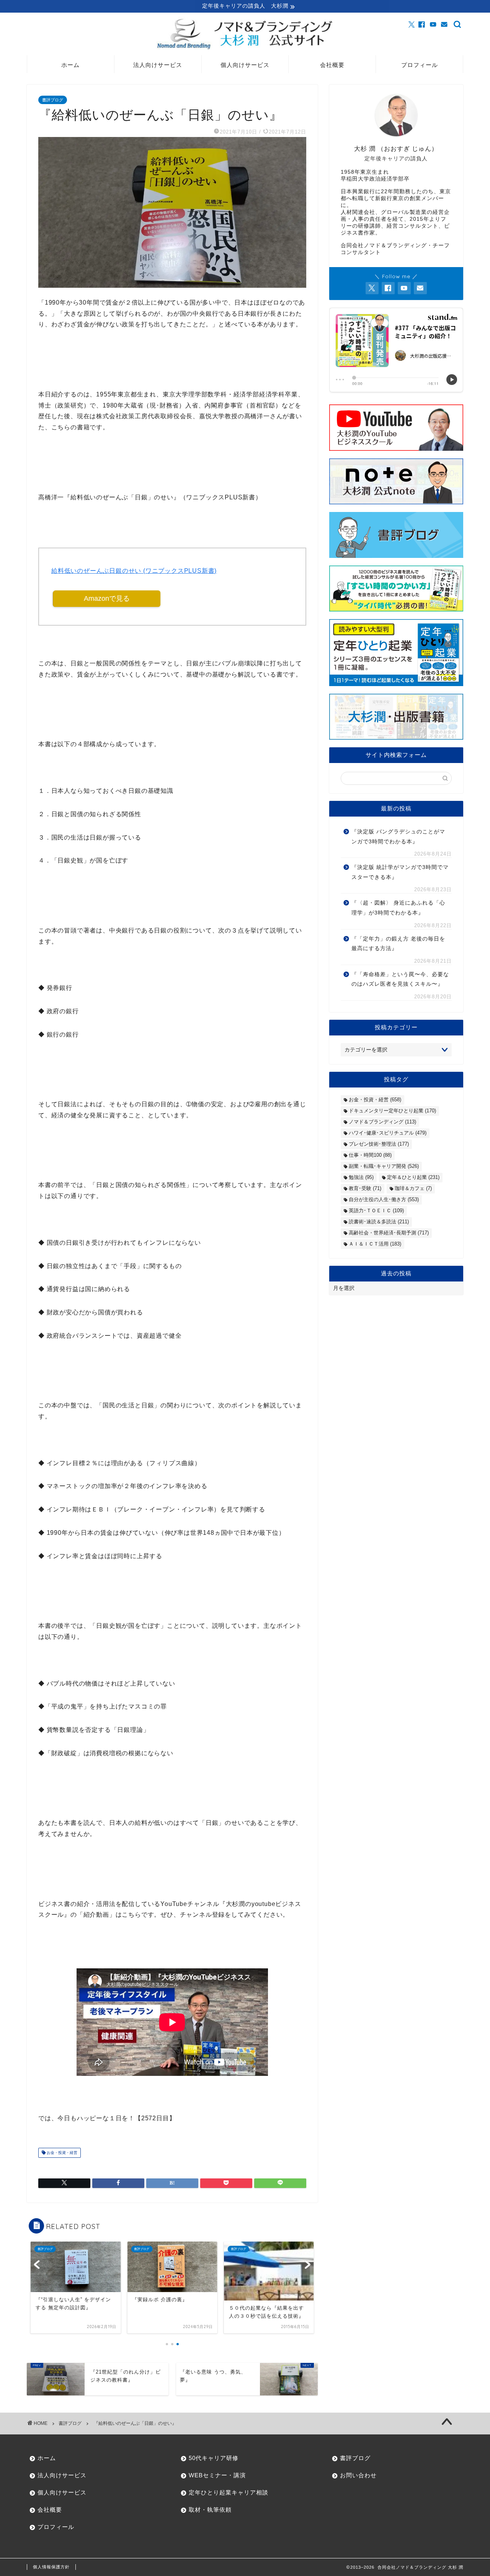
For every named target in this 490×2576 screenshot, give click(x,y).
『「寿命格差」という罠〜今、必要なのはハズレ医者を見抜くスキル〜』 (400, 979)
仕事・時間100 (370, 1155)
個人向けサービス (245, 65)
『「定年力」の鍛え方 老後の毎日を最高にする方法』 (398, 944)
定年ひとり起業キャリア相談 (229, 2492)
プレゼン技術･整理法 (379, 1144)
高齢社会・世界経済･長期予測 (389, 1233)
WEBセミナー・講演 (217, 2475)
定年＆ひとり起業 (413, 1177)
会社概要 (332, 65)
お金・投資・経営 (61, 2153)
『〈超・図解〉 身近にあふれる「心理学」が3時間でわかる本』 (398, 908)
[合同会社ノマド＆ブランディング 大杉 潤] (245, 49)
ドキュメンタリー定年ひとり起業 (392, 1111)
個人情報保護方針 (51, 2567)
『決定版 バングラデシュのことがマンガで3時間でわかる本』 (398, 837)
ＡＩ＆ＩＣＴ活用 (375, 1244)
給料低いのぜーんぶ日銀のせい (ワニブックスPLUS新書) (134, 571)
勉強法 (361, 1177)
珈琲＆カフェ (413, 1188)
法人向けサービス (158, 65)
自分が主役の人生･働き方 (384, 1199)
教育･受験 (365, 1188)
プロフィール (420, 65)
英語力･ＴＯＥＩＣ (376, 1211)
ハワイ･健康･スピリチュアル (388, 1133)
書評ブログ (53, 100)
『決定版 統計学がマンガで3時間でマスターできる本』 (400, 872)
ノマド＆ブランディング (382, 1122)
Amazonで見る (107, 598)
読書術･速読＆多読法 (379, 1222)
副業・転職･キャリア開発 (384, 1166)
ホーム (70, 65)
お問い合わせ (358, 2475)
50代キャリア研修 (214, 2458)
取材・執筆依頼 (210, 2510)
